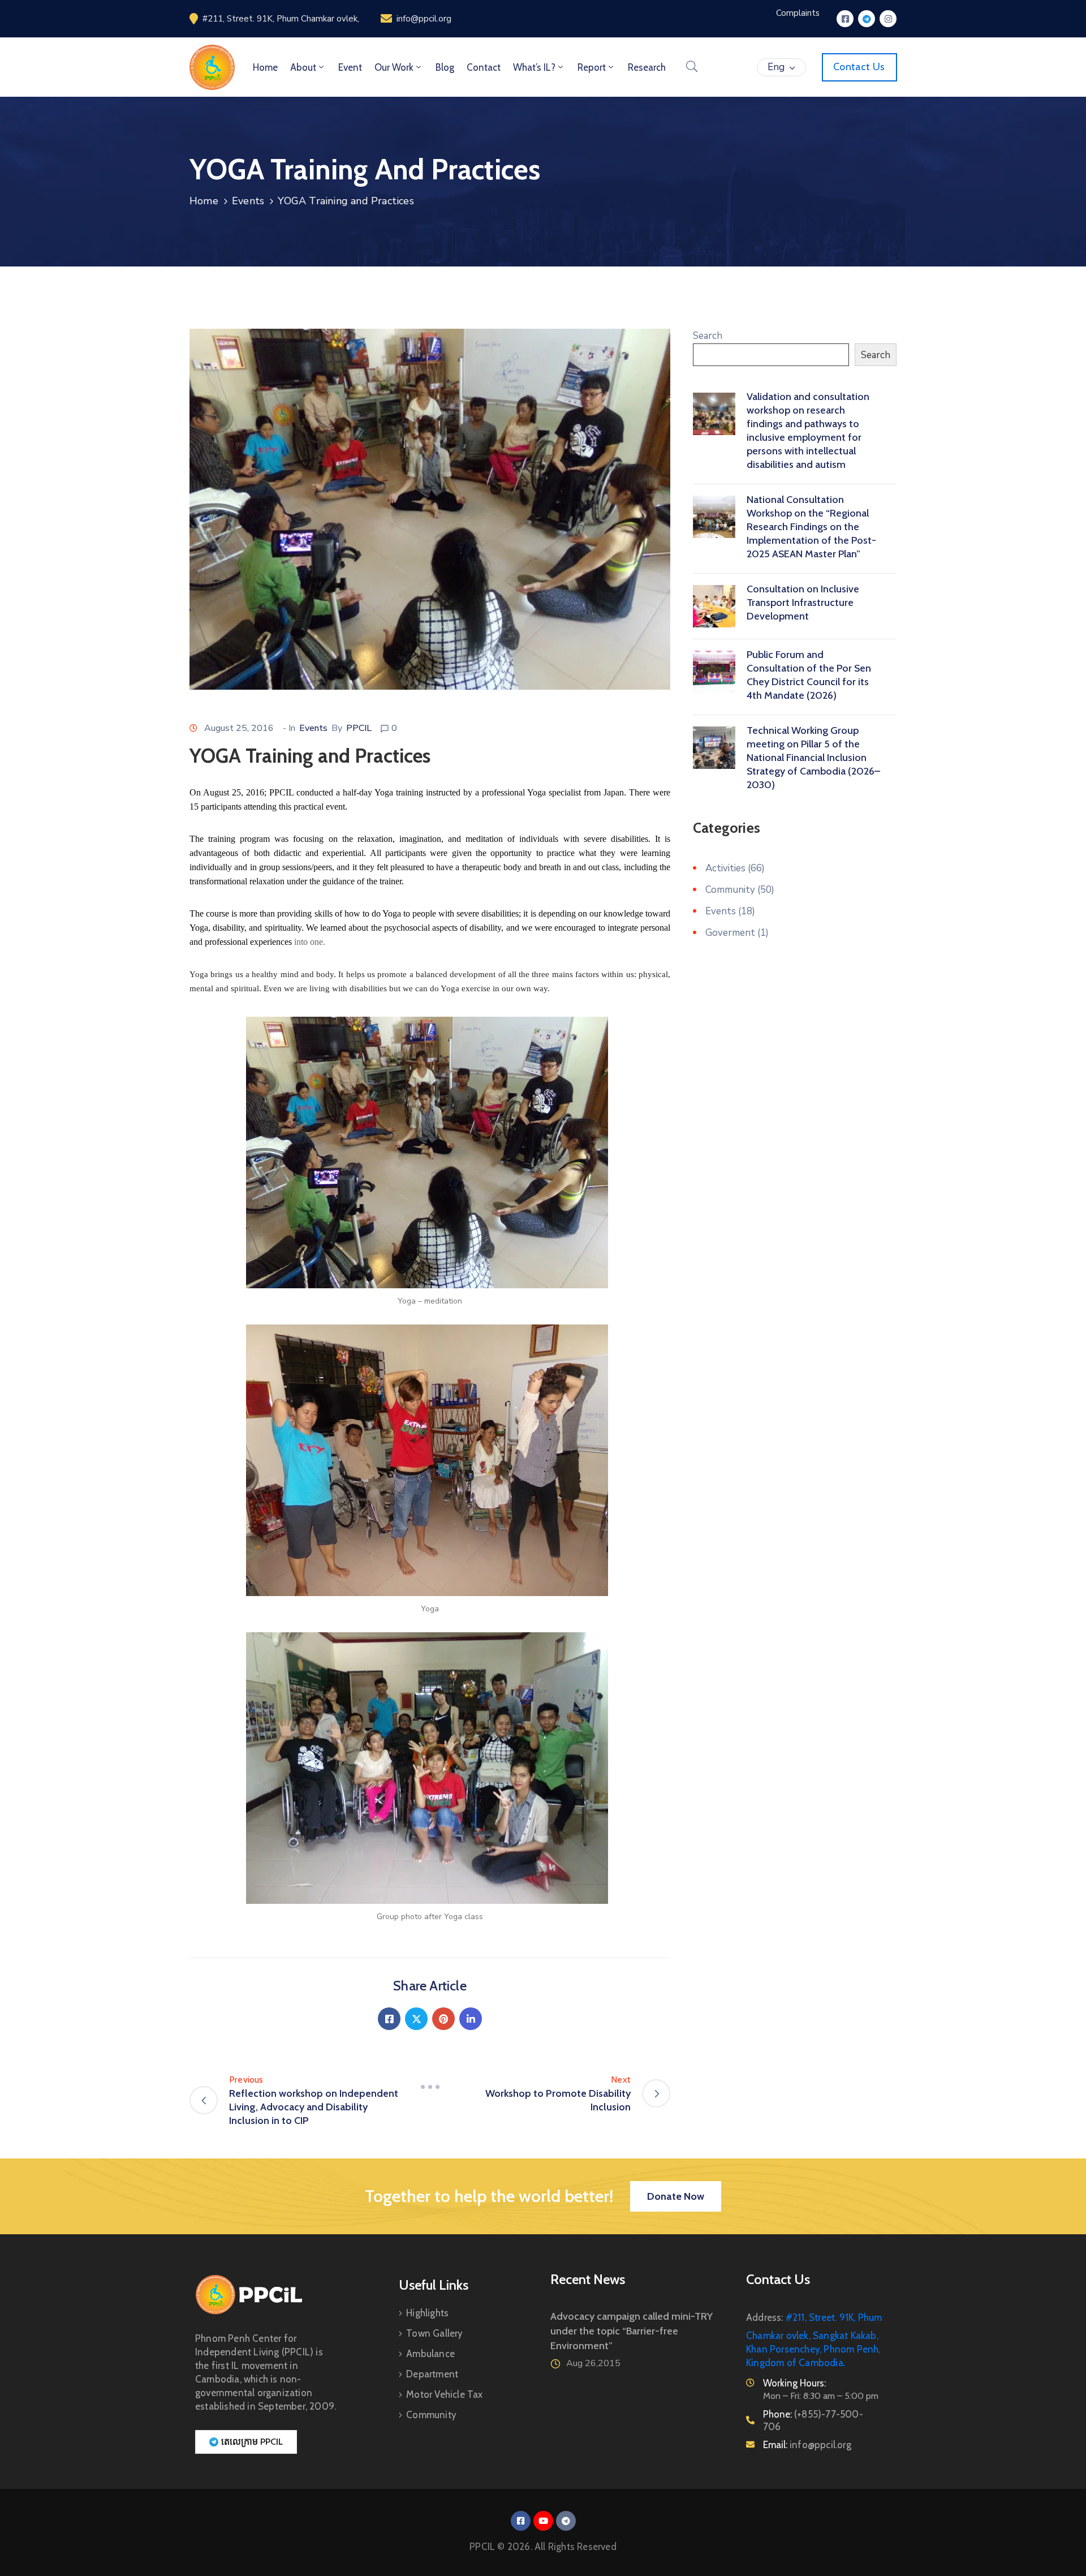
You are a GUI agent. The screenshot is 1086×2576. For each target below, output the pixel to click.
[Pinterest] (443, 2019)
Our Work (394, 67)
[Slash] (430, 2087)
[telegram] (867, 19)
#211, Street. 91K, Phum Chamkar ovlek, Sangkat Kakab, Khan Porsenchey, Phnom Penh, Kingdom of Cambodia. (814, 2340)
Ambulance (430, 2354)
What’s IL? (534, 67)
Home (265, 67)
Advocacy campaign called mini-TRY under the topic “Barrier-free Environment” (632, 2331)
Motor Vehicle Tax (444, 2394)
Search (708, 336)
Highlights (427, 2313)
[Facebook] (389, 2019)
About (303, 67)
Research (647, 67)
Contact (484, 67)
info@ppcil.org (424, 19)
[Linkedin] (471, 2019)
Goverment (730, 933)
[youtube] (543, 2521)
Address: (765, 2317)
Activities (725, 868)
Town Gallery (434, 2333)
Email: (807, 2445)
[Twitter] (416, 2019)
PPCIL (359, 728)
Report (592, 67)
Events (248, 201)
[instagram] (888, 19)
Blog (445, 67)
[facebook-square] (845, 19)
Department (432, 2374)
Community (730, 890)
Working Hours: (794, 2383)
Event (350, 67)
